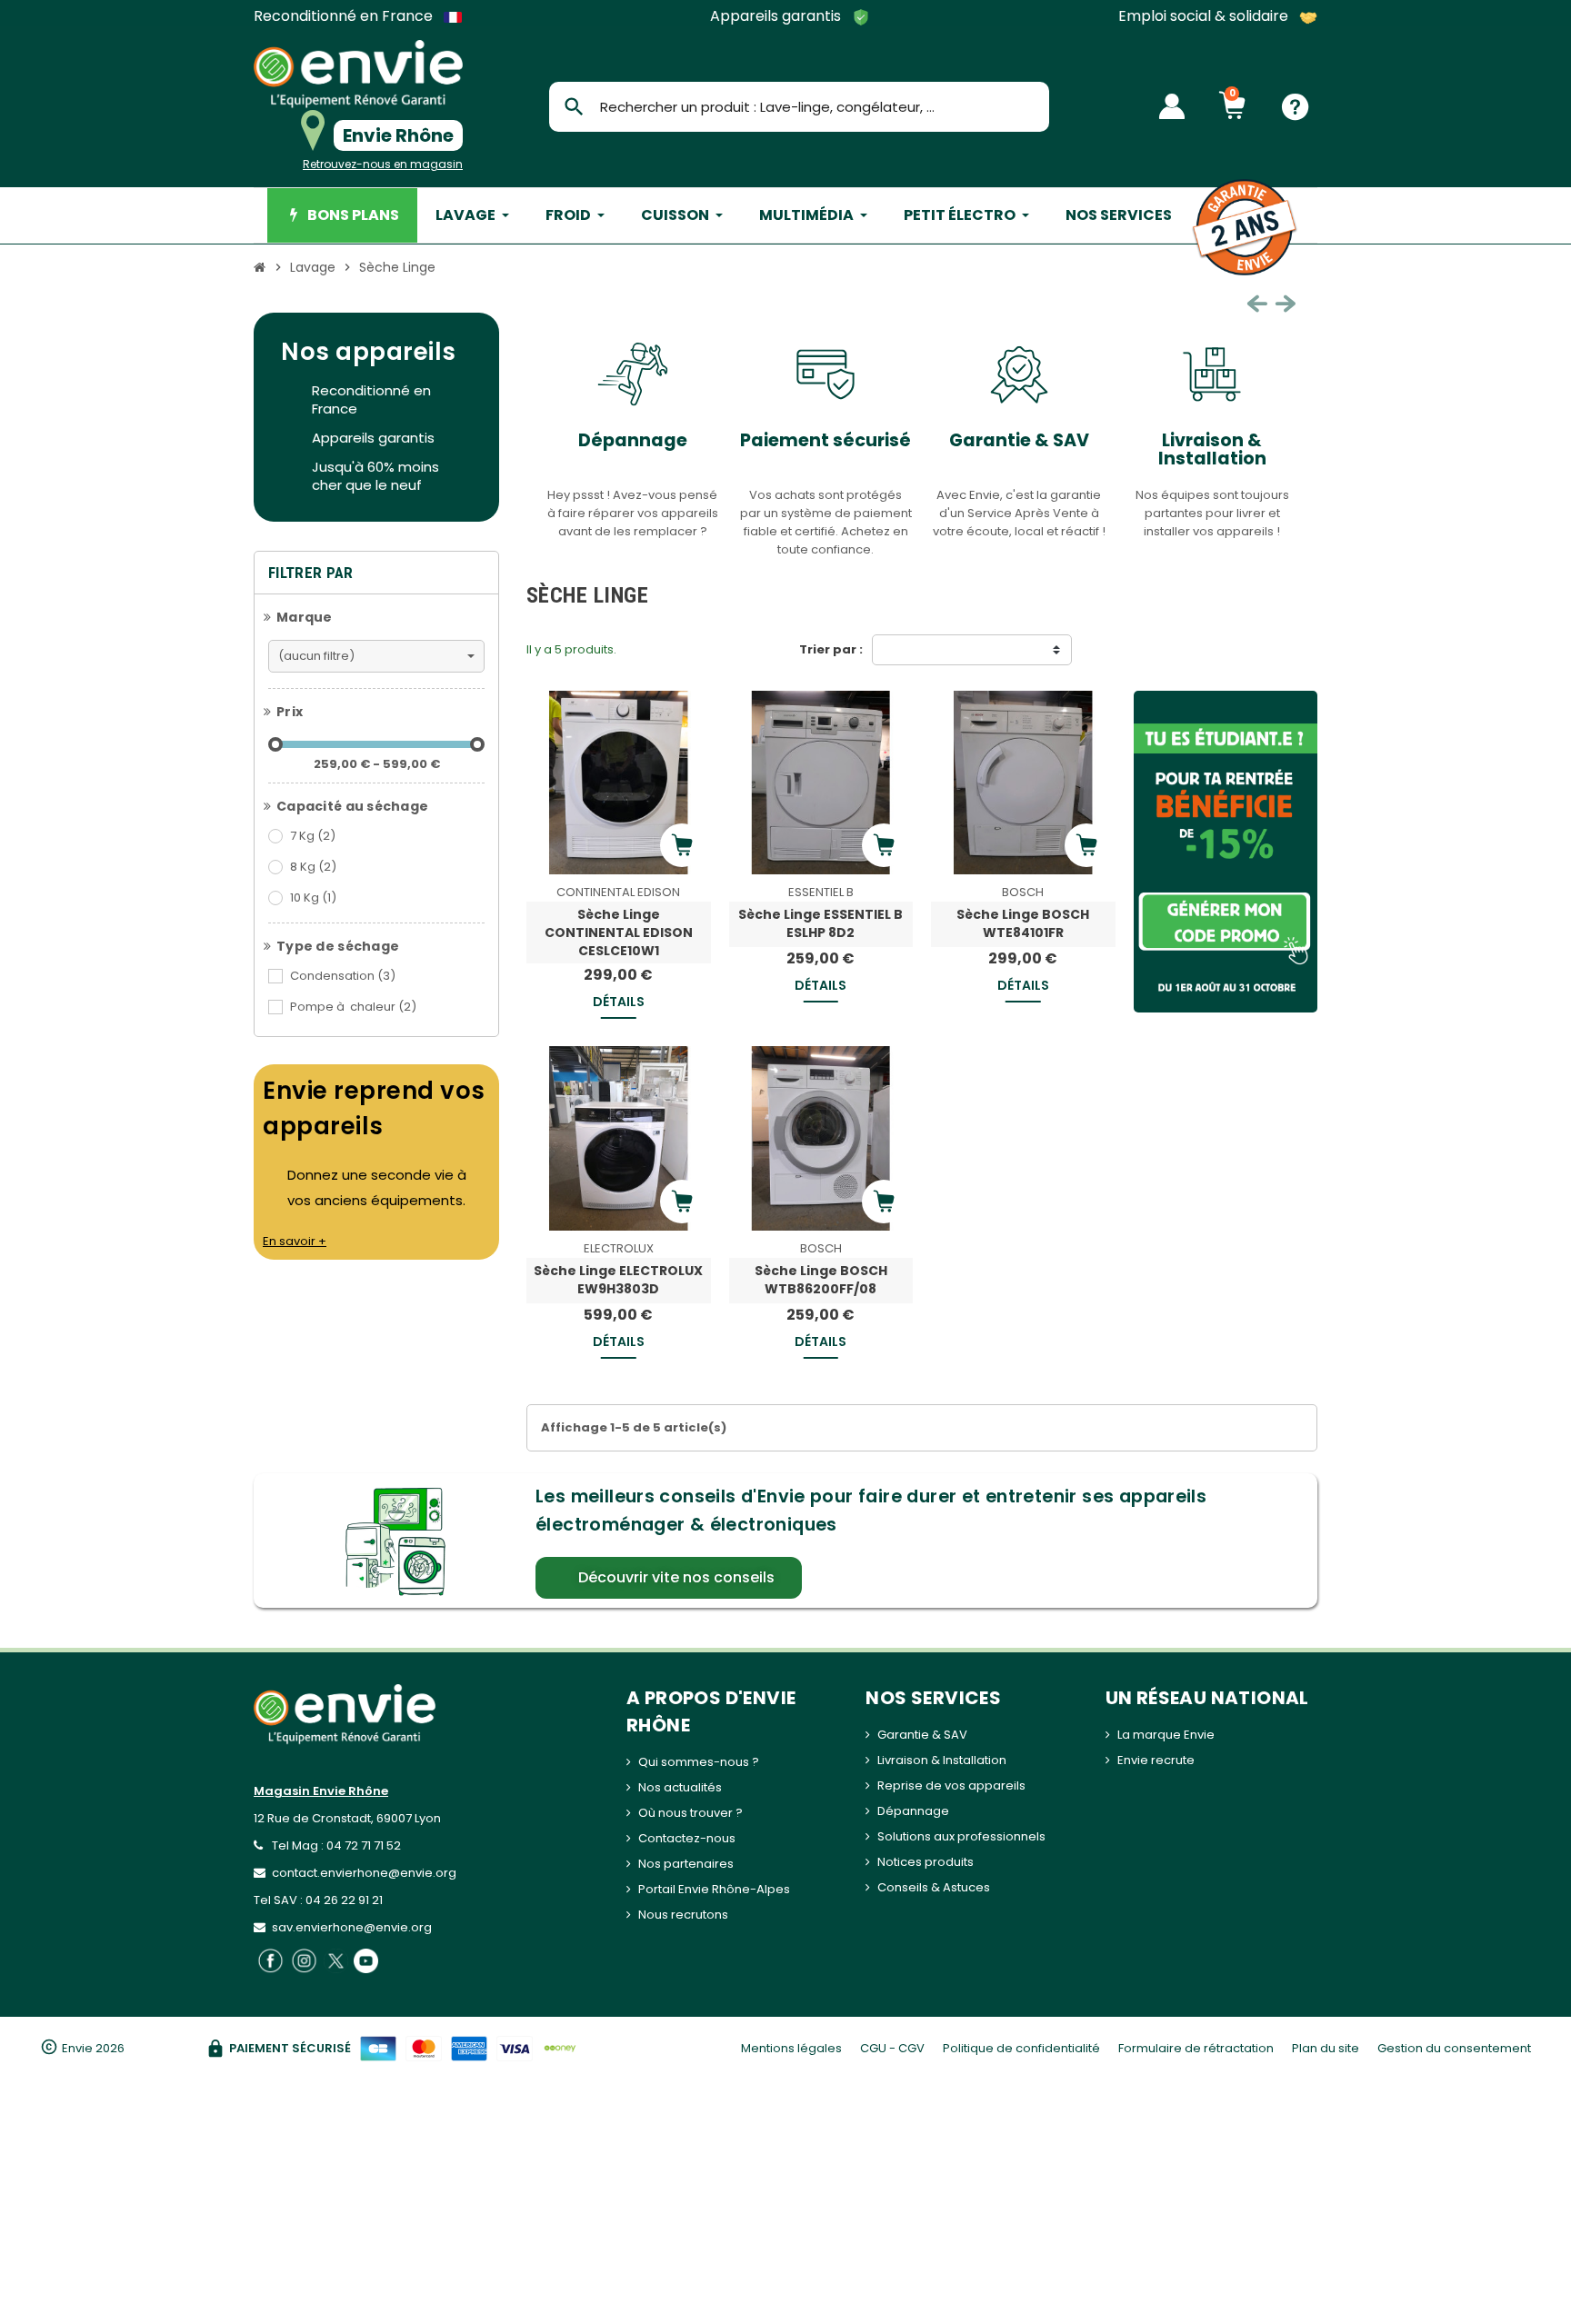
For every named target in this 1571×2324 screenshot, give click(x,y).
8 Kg (313, 867)
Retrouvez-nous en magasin (383, 164)
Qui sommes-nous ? (699, 1762)
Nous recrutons (683, 1915)
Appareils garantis (777, 17)
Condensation (343, 976)
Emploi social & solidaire (1205, 17)
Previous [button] (1257, 304)
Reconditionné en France (345, 16)
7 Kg (313, 836)
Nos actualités (680, 1787)
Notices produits (926, 1862)
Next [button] (1286, 304)
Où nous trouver (685, 1813)
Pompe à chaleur (353, 1007)
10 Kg (313, 898)
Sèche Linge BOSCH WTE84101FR (1023, 923)
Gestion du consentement (1454, 2048)
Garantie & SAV (976, 440)
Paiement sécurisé (783, 440)
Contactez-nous (687, 1838)
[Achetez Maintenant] (682, 845)
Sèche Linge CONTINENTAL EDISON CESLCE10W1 (619, 933)
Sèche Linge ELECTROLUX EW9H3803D (618, 1280)
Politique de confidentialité (1021, 2048)
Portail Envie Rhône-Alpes (714, 1889)
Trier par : (831, 649)
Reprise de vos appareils (951, 1785)
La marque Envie (1166, 1735)
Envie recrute (1156, 1760)
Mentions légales (791, 2048)
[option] (590, 445)
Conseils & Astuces (934, 1887)
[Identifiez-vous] (1172, 106)
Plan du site (1326, 2048)
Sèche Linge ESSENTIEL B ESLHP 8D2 (821, 923)
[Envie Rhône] (358, 74)
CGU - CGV (892, 2048)
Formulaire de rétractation (1196, 2048)
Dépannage (590, 440)
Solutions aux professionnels (961, 1836)
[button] (669, 1578)
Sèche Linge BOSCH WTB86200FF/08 (821, 1280)
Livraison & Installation (1170, 449)
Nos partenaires (686, 1864)
